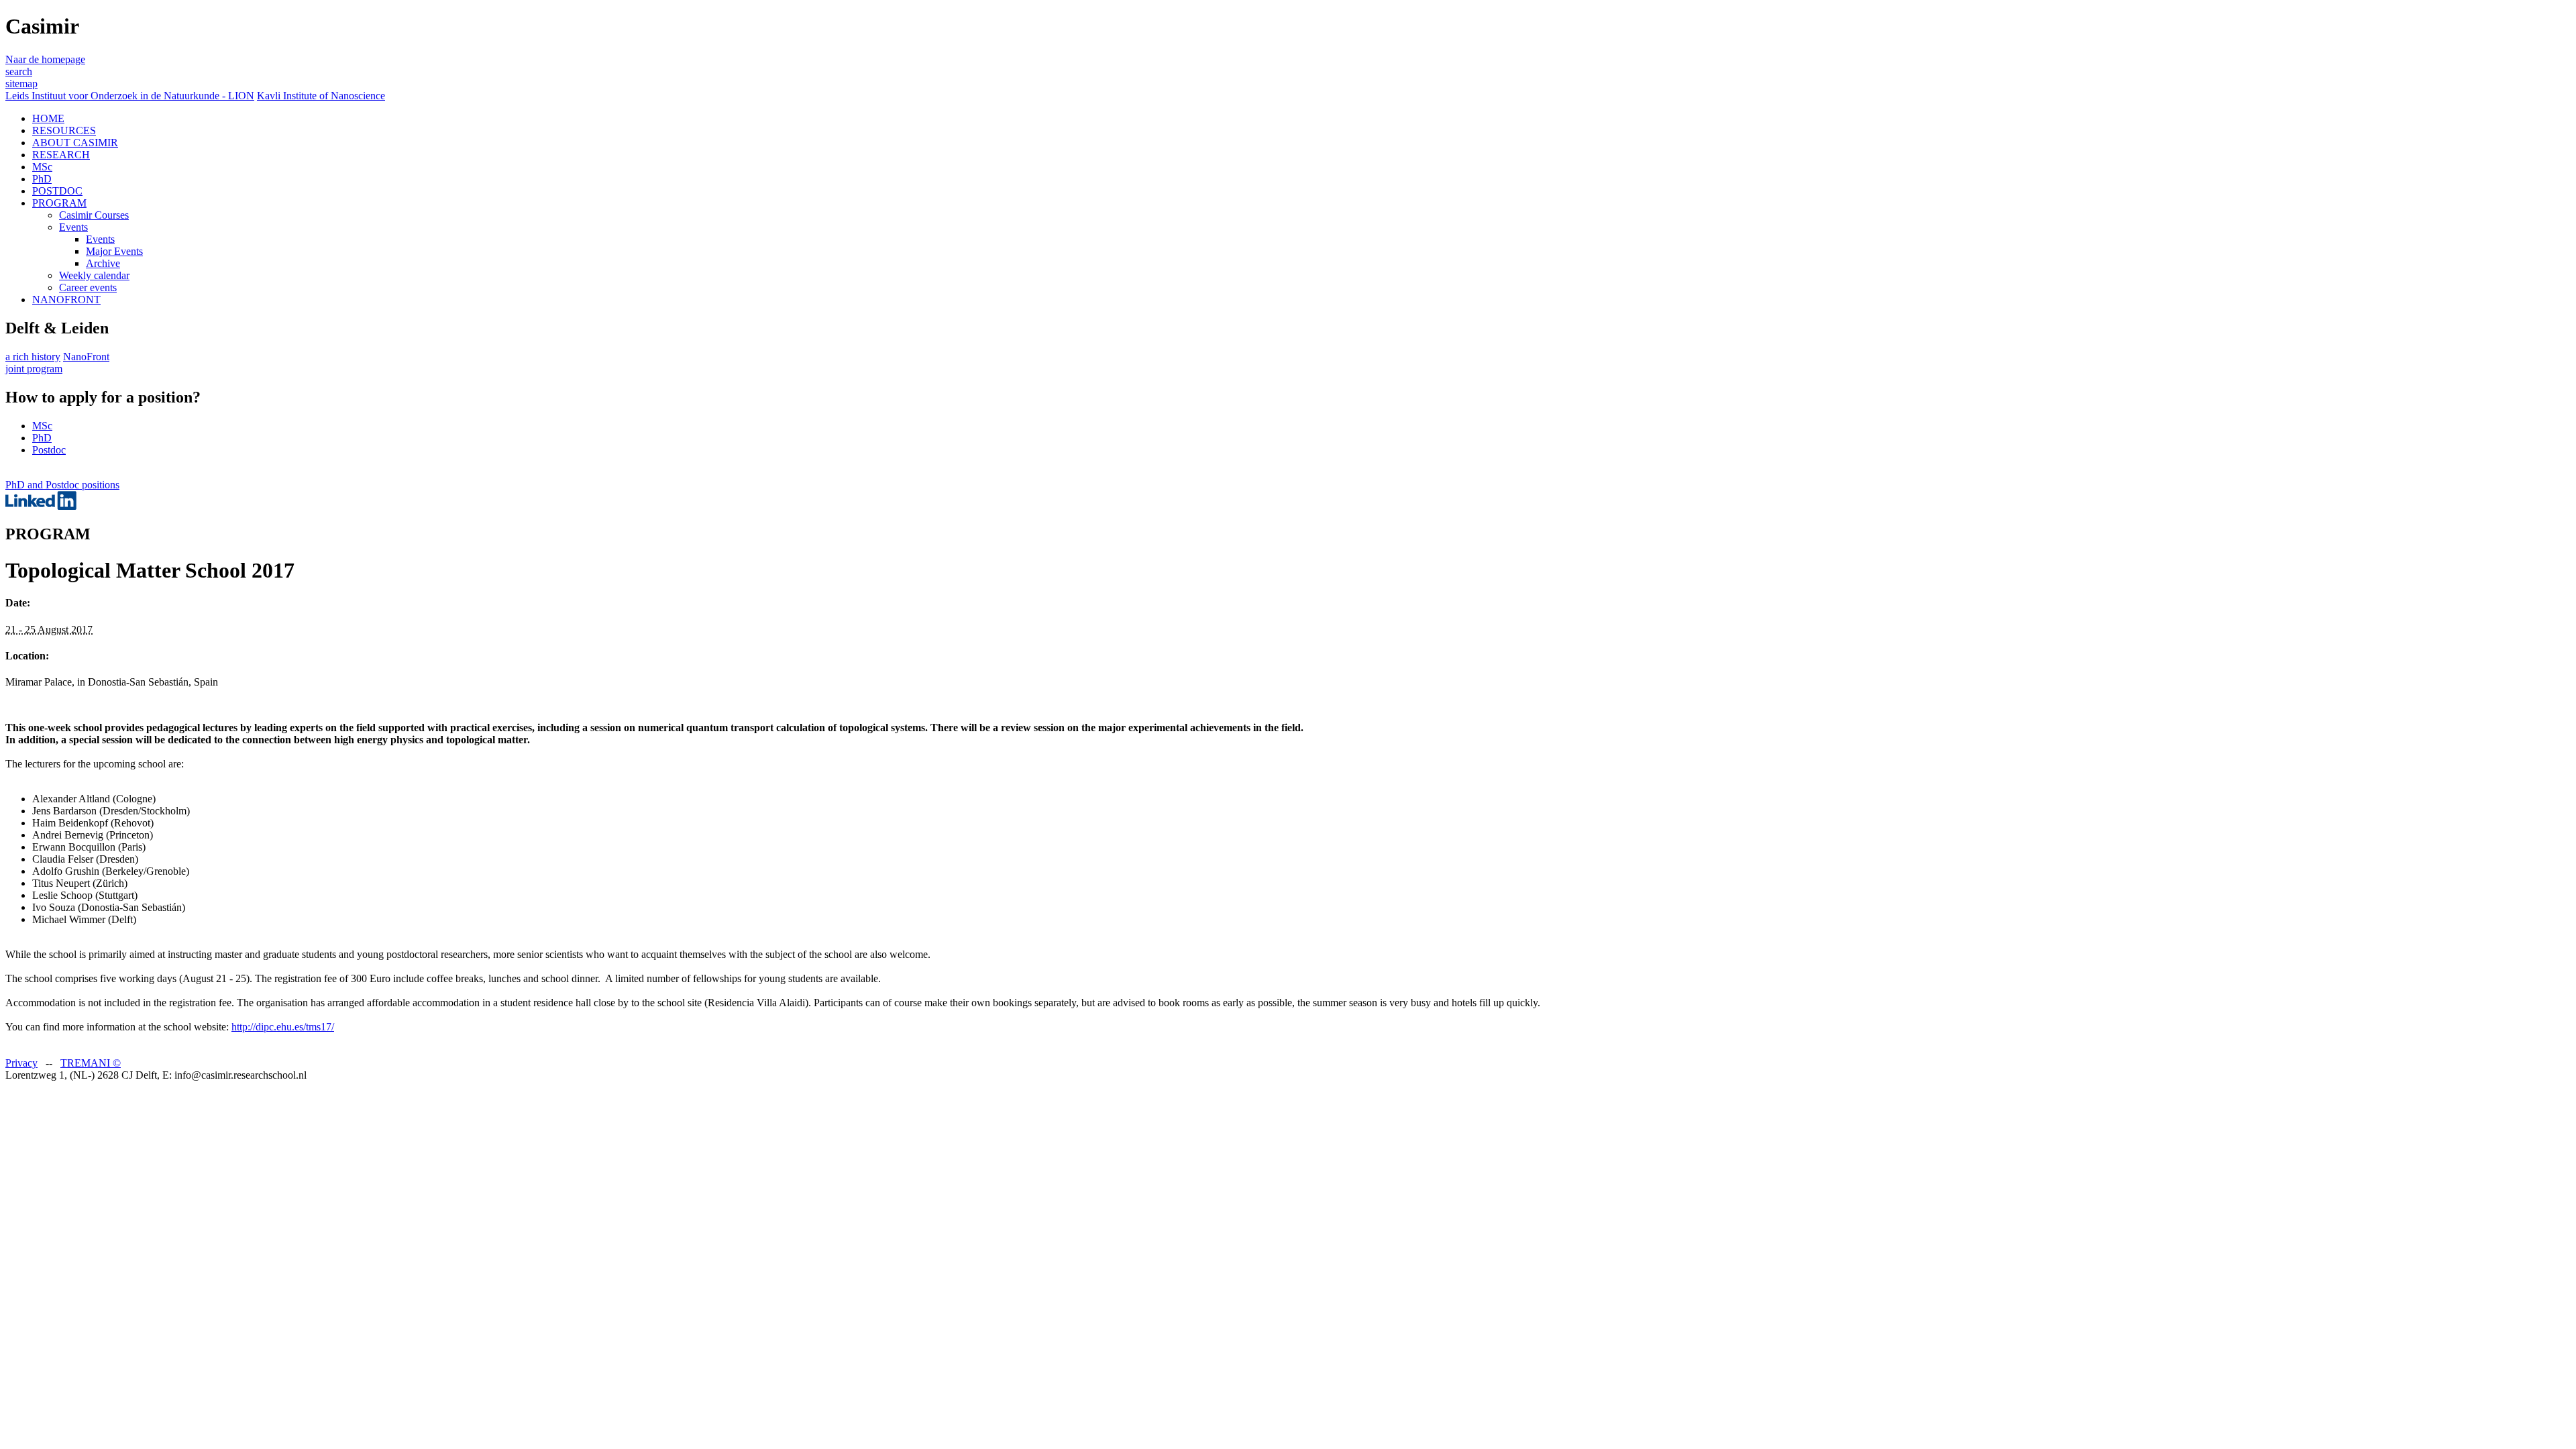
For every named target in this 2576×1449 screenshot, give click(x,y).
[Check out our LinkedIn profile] (41, 506)
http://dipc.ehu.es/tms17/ (283, 1027)
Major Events (114, 251)
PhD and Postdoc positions (62, 485)
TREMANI (91, 1063)
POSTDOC (57, 191)
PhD (42, 179)
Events (73, 227)
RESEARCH (61, 155)
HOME (48, 118)
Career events (88, 287)
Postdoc (49, 450)
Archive (103, 263)
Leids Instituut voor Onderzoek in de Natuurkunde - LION (130, 96)
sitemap (21, 84)
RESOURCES (64, 130)
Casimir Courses (94, 215)
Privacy (21, 1063)
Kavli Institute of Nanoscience (321, 96)
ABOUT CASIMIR (75, 143)
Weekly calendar (94, 275)
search (19, 71)
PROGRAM (59, 203)
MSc (42, 167)
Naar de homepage (45, 59)
